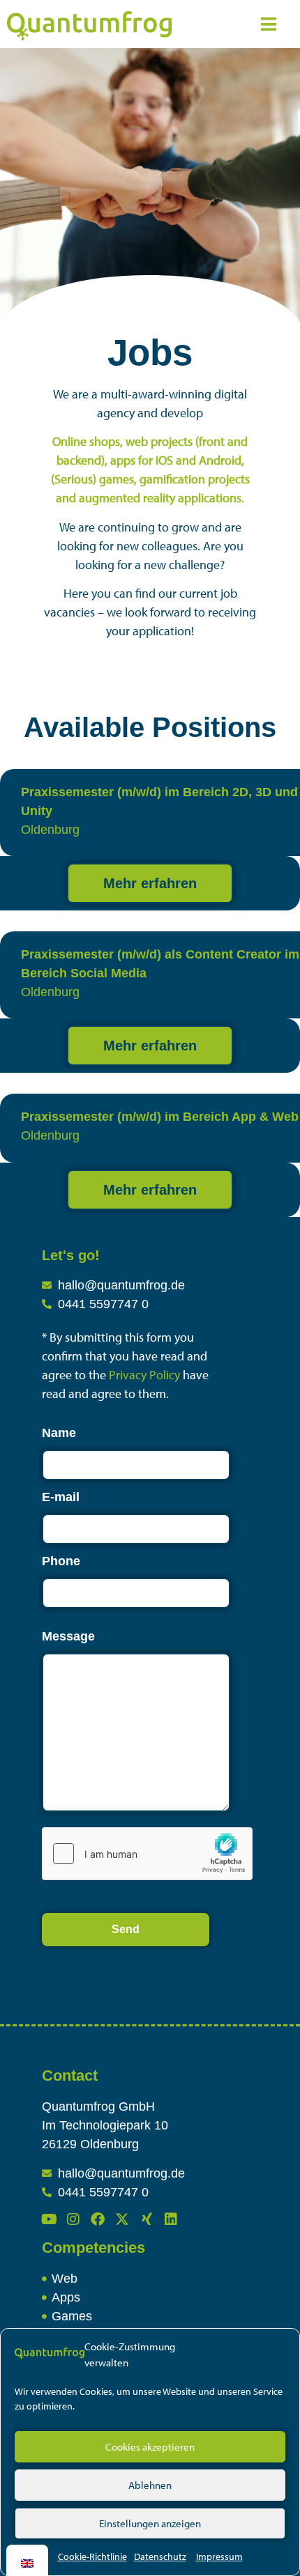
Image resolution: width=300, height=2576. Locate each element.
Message (68, 1636)
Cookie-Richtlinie (92, 2556)
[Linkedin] (171, 2219)
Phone (61, 1561)
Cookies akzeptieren (150, 2447)
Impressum (219, 2556)
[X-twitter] (122, 2219)
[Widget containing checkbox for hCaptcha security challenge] (147, 1854)
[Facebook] (98, 2219)
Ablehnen (150, 2485)
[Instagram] (73, 2219)
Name (59, 1433)
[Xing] (147, 2219)
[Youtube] (49, 2219)
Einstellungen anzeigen (150, 2523)
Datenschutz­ (160, 2556)
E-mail (61, 1497)
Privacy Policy (146, 1375)
